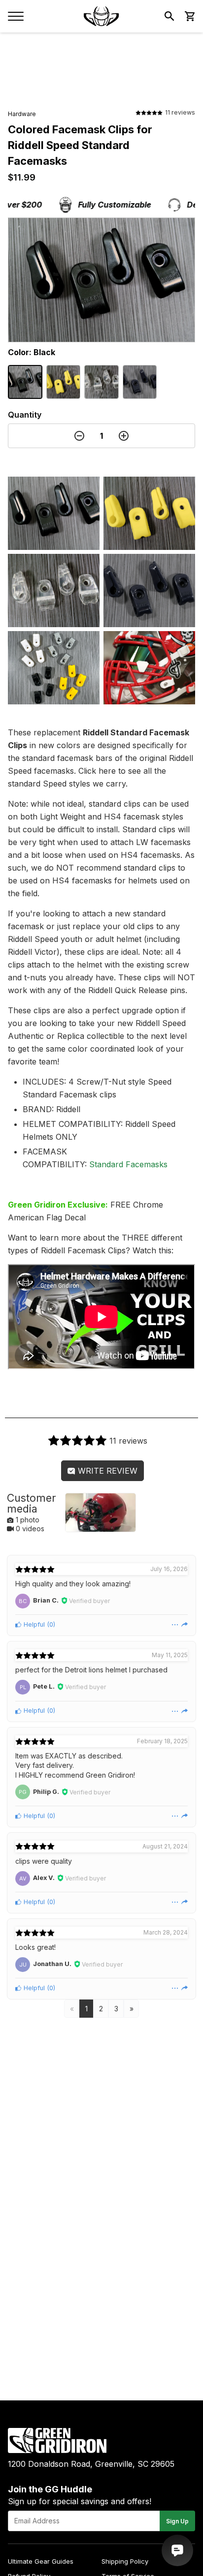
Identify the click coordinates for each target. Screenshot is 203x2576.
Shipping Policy (125, 2561)
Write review (106, 1471)
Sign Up (177, 2521)
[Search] (169, 16)
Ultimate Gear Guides (41, 2561)
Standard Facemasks (128, 1164)
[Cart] (189, 16)
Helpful (33, 1624)
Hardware (22, 114)
